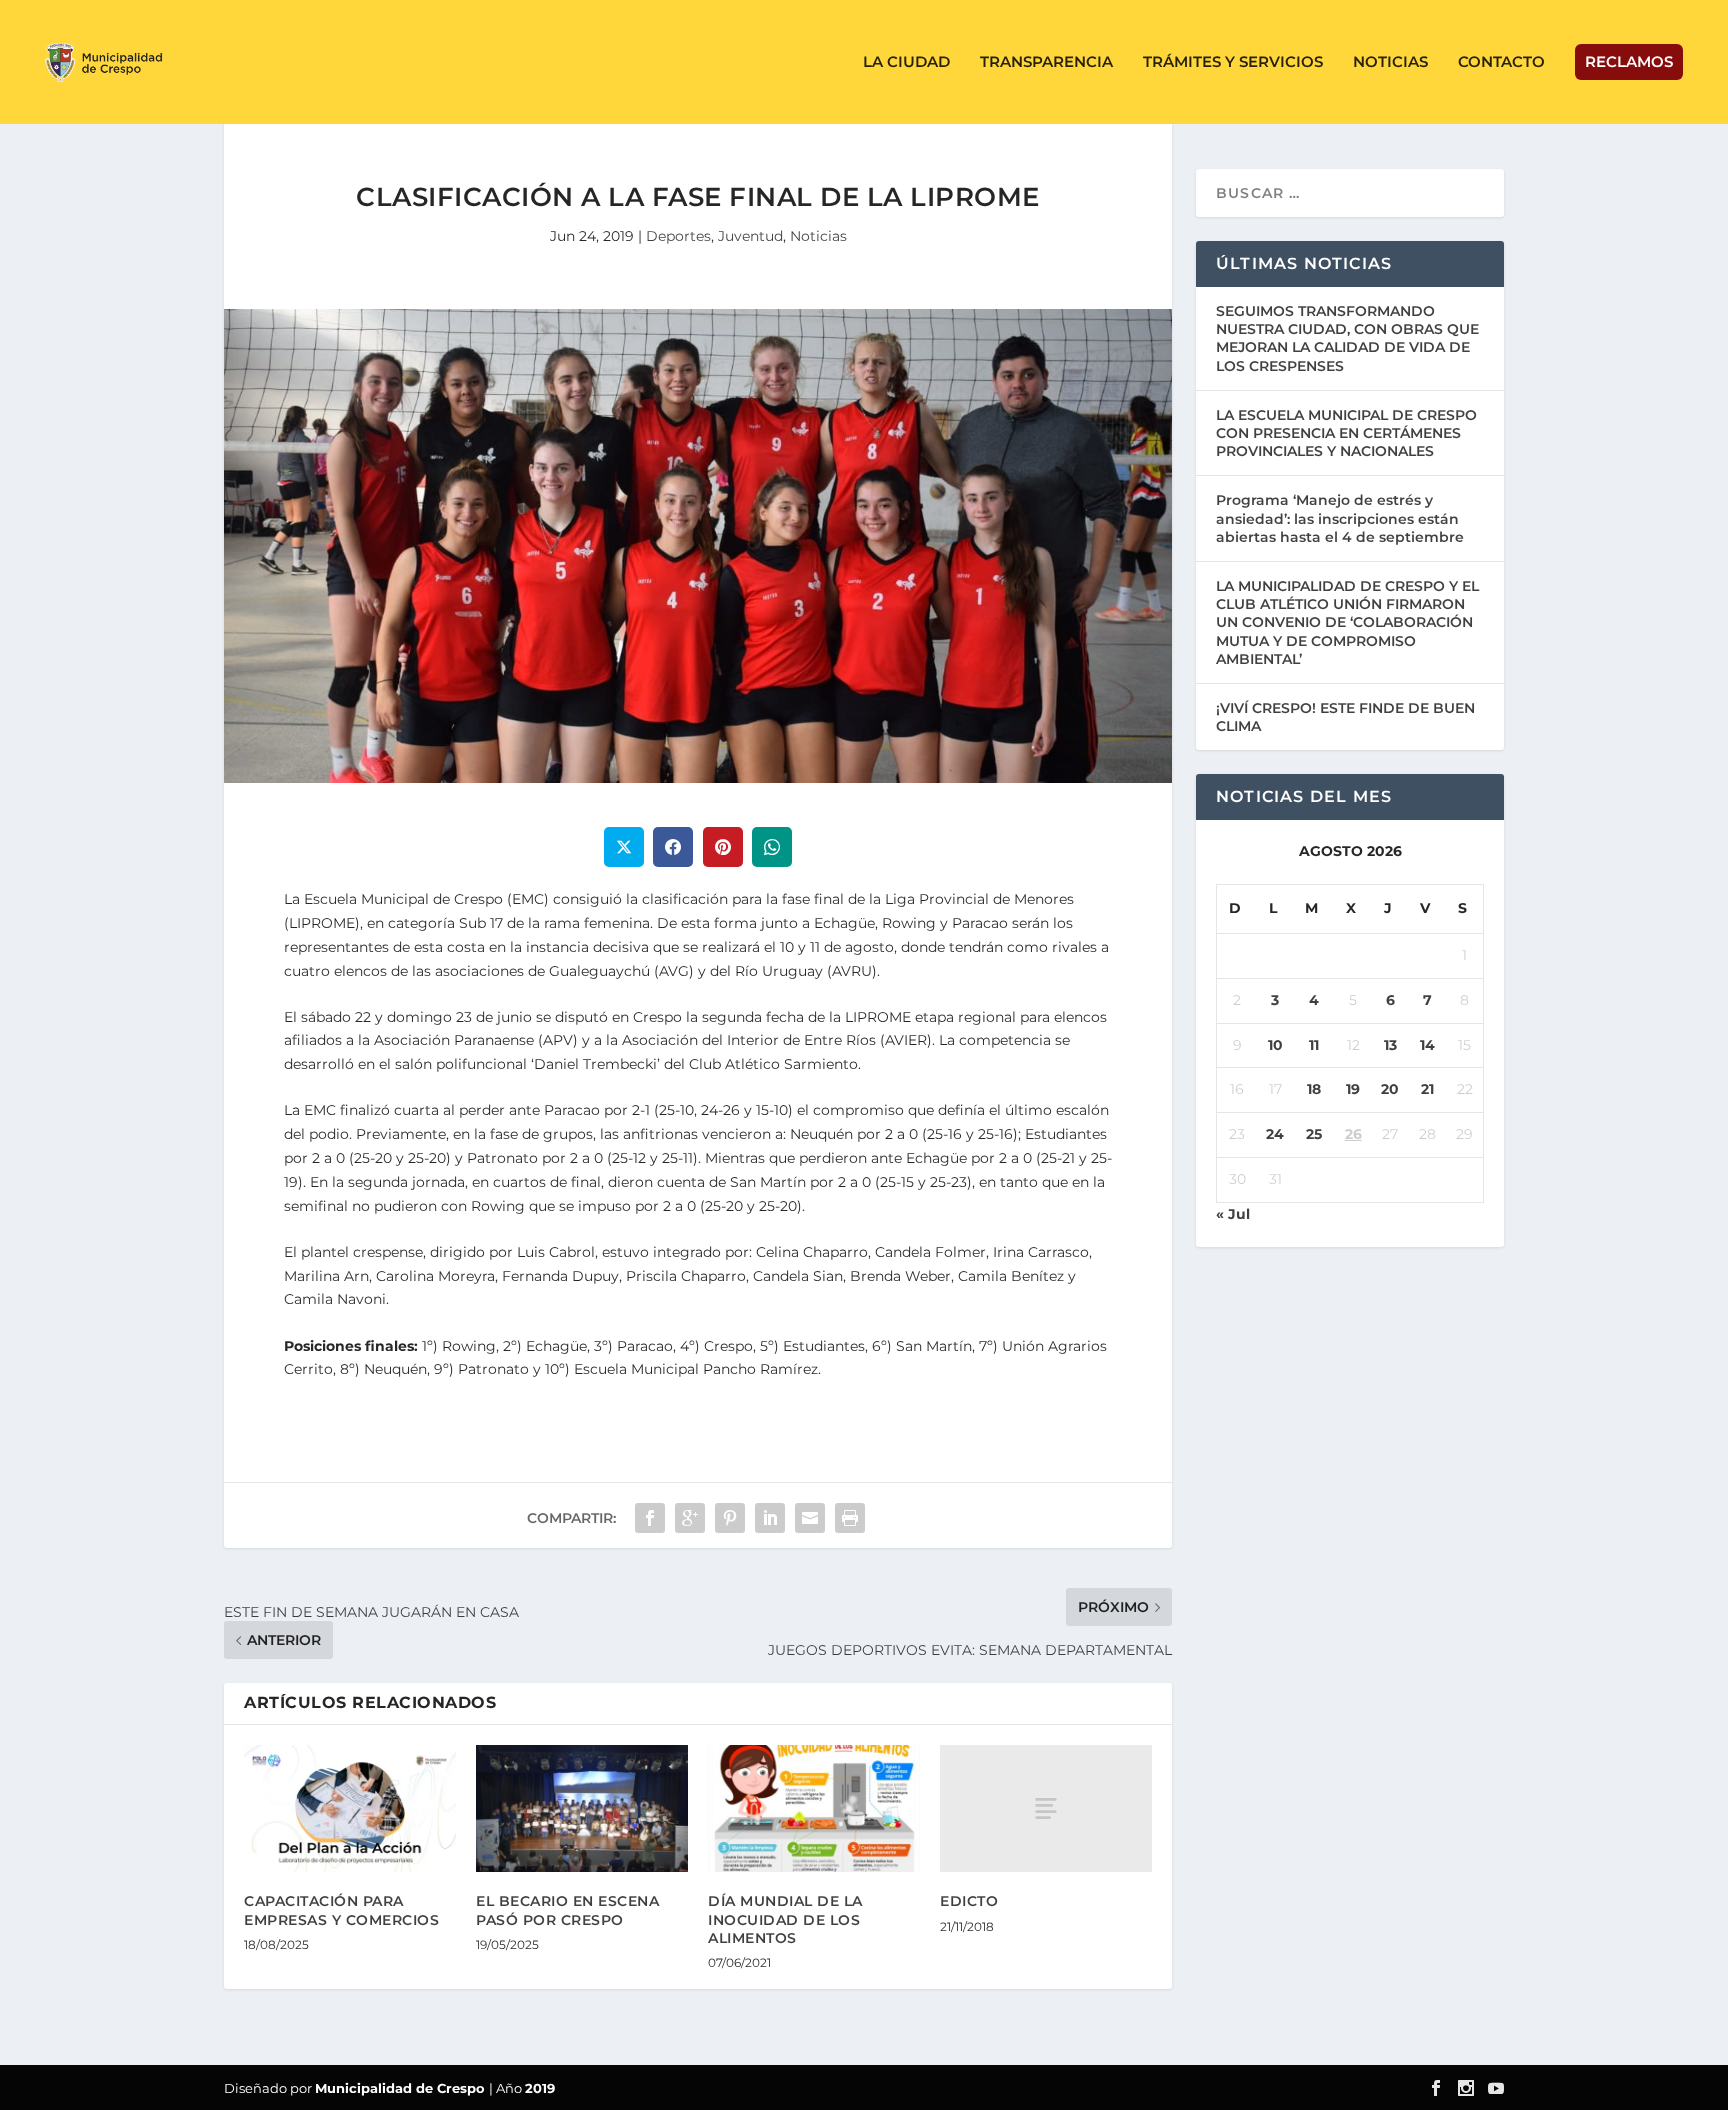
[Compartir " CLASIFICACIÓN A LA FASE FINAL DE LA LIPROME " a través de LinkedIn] (770, 1518)
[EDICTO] (1046, 1808)
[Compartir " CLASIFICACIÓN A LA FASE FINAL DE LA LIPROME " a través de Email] (810, 1518)
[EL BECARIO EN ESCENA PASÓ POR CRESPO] (582, 1808)
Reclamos (1629, 61)
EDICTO (969, 1901)
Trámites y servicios (1233, 62)
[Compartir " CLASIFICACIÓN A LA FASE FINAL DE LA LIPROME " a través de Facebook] (650, 1518)
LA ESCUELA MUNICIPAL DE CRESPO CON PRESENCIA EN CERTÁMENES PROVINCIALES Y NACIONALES (1346, 433)
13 (1390, 1045)
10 (1275, 1045)
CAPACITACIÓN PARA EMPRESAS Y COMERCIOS (341, 1910)
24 (1275, 1134)
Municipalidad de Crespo (402, 2088)
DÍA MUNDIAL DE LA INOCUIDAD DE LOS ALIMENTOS (785, 1919)
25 (1314, 1134)
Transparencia (1046, 62)
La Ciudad (906, 62)
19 (1353, 1089)
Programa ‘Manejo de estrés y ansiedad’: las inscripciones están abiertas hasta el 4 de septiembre (1340, 518)
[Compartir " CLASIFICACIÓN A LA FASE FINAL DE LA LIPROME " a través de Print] (850, 1518)
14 (1427, 1045)
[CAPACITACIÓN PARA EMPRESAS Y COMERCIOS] (350, 1808)
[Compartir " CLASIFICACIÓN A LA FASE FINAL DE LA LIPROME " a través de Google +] (690, 1518)
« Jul (1233, 1214)
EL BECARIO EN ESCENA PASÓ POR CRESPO (567, 1910)
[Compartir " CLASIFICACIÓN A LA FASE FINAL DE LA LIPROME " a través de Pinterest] (730, 1518)
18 (1314, 1089)
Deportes (678, 236)
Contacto (1501, 62)
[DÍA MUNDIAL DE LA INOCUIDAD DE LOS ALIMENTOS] (814, 1808)
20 (1390, 1089)
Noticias (1390, 62)
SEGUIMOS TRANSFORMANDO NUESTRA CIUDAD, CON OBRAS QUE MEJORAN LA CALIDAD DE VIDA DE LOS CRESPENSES (1347, 338)
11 (1314, 1045)
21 (1427, 1089)
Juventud (750, 236)
